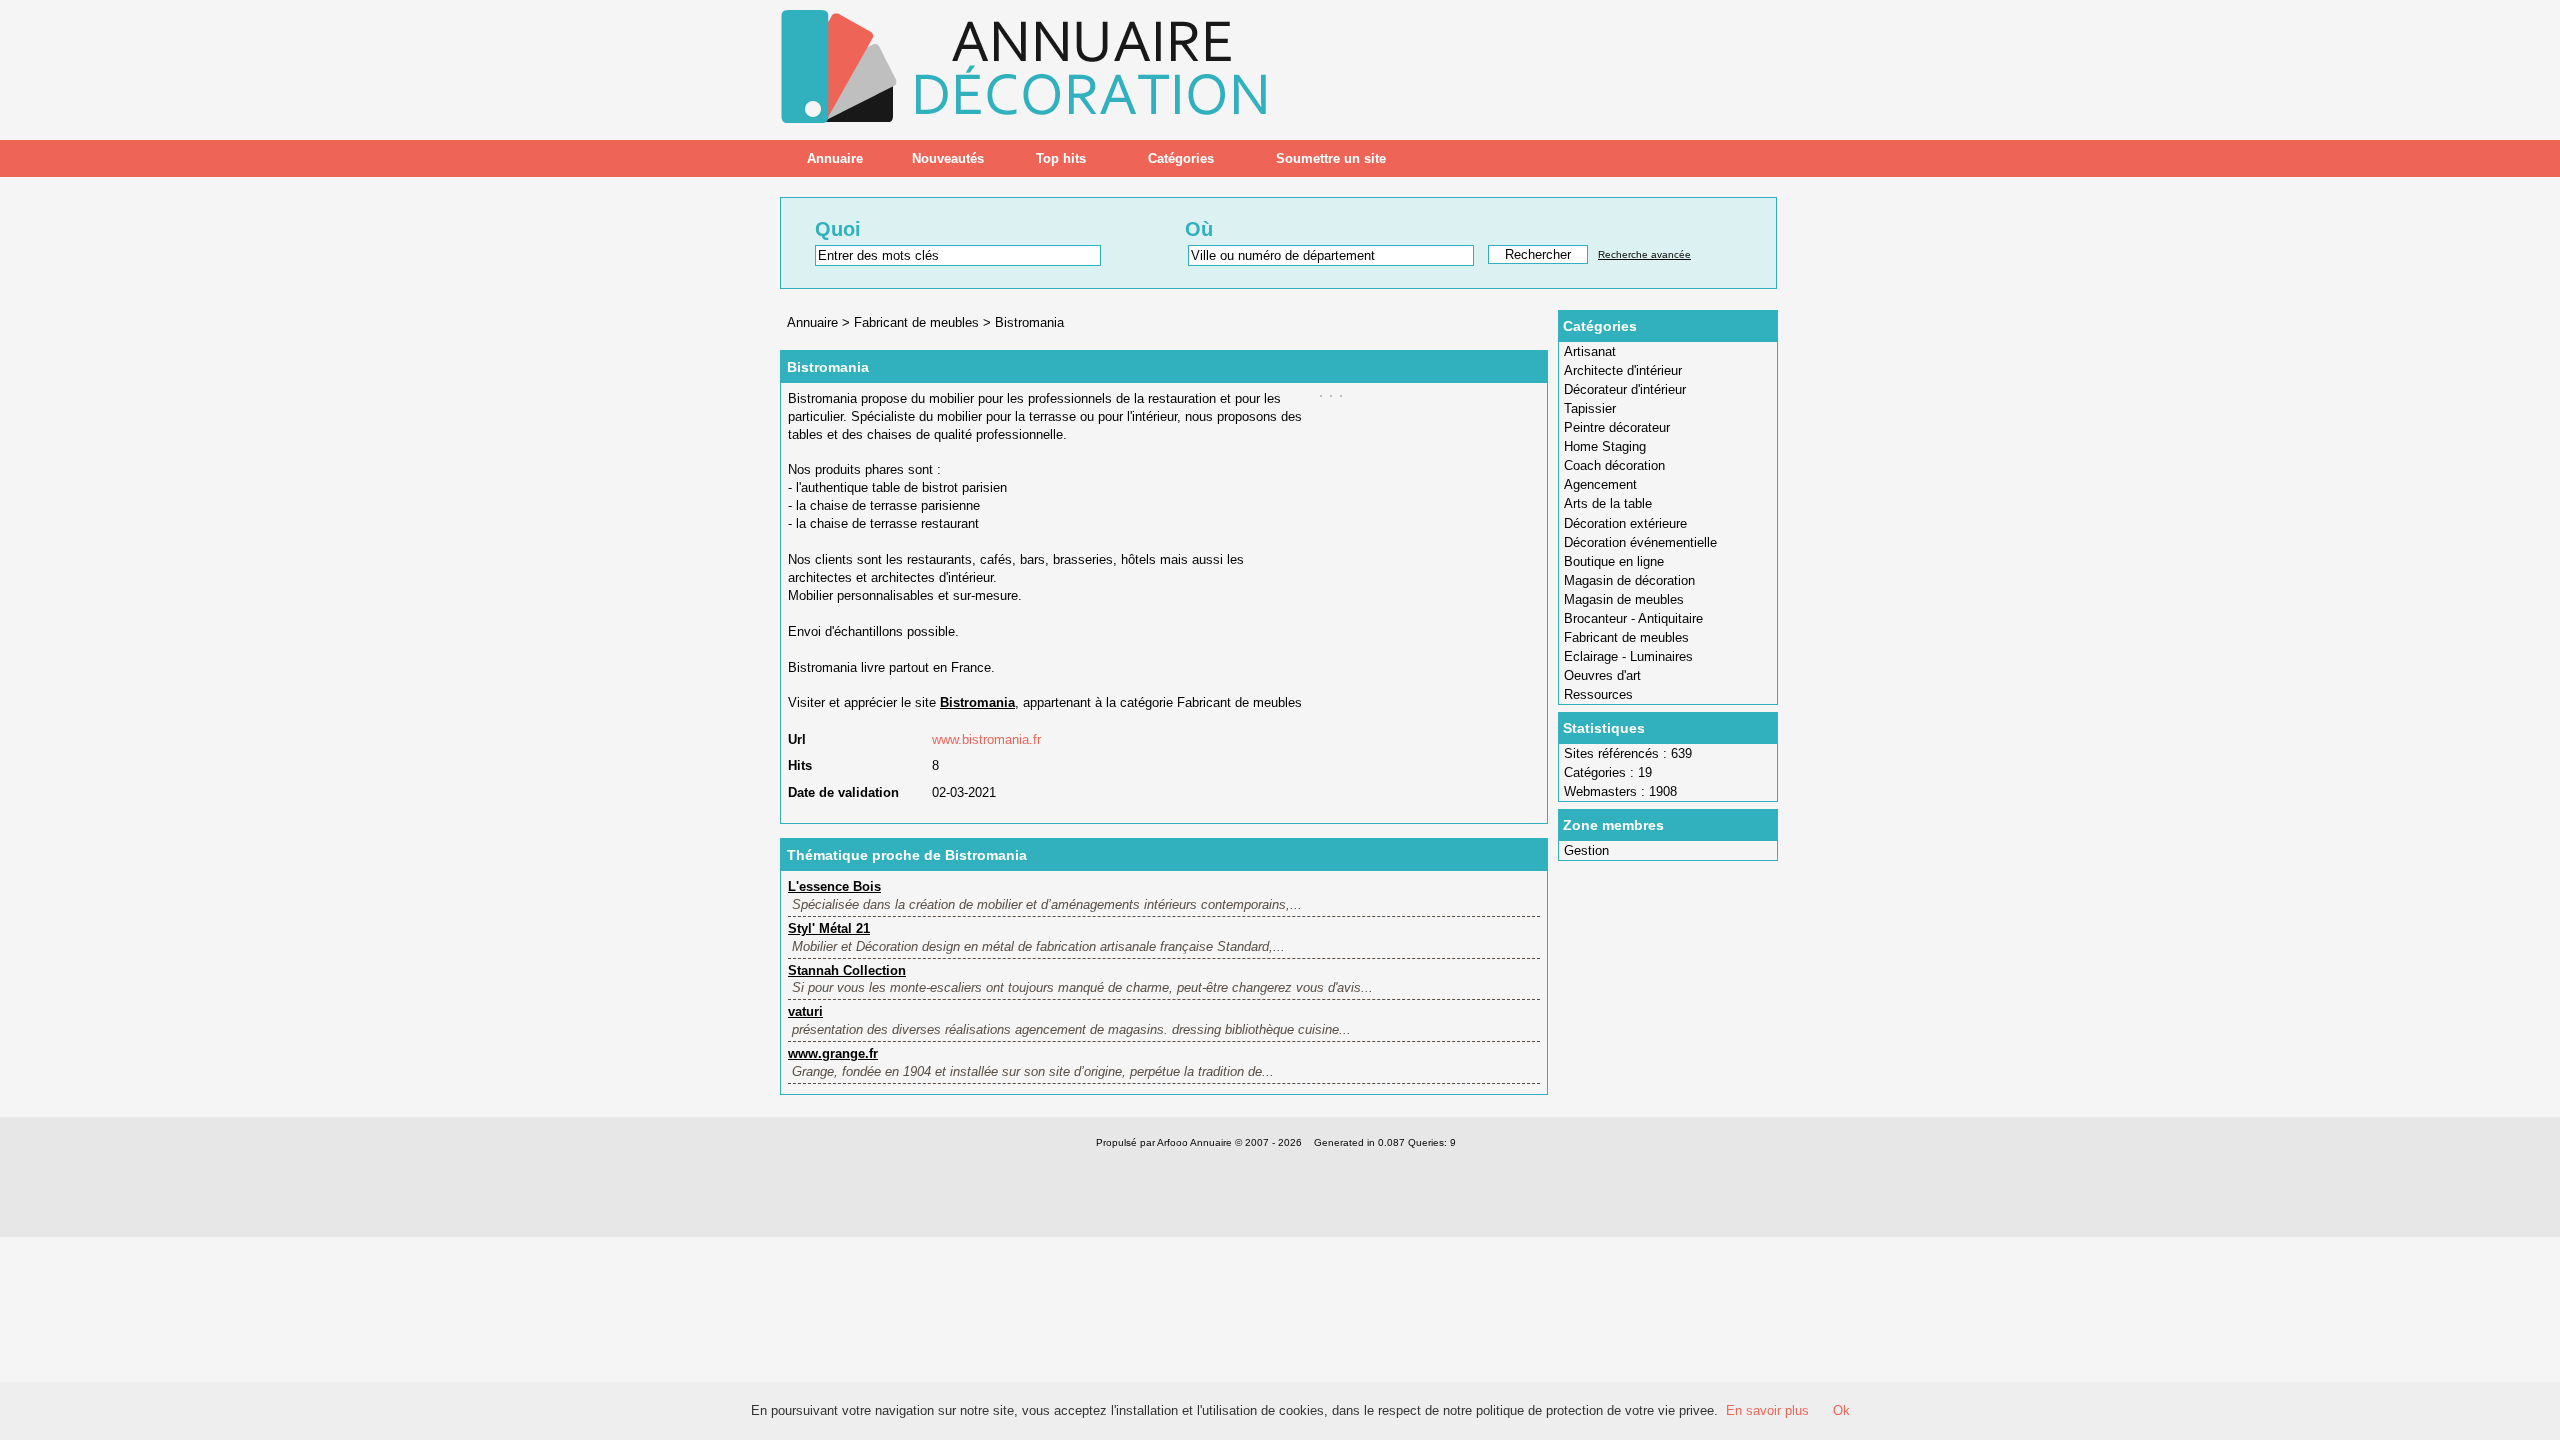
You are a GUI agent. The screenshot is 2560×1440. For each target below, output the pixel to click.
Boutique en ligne (1614, 561)
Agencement (1600, 484)
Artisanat (1590, 351)
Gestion (1586, 850)
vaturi (805, 1011)
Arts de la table (1608, 503)
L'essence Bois (834, 886)
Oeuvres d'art (1602, 675)
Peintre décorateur (1617, 427)
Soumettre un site (1331, 158)
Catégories (1181, 158)
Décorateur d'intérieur (1625, 389)
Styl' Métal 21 (829, 928)
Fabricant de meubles (1626, 637)
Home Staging (1605, 446)
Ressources (1598, 694)
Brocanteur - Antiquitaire (1633, 618)
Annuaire (835, 158)
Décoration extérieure (1625, 523)
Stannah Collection (847, 970)
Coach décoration (1614, 465)
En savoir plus (1767, 1410)
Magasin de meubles (1624, 599)
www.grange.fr (833, 1053)
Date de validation (843, 792)
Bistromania (1029, 322)
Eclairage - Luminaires (1628, 656)
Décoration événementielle (1640, 542)
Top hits (1061, 158)
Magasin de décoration (1629, 580)
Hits (800, 765)
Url (797, 739)
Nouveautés (948, 158)
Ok (1841, 1410)
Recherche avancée (1644, 254)
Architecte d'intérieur (1623, 370)
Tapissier (1590, 408)
